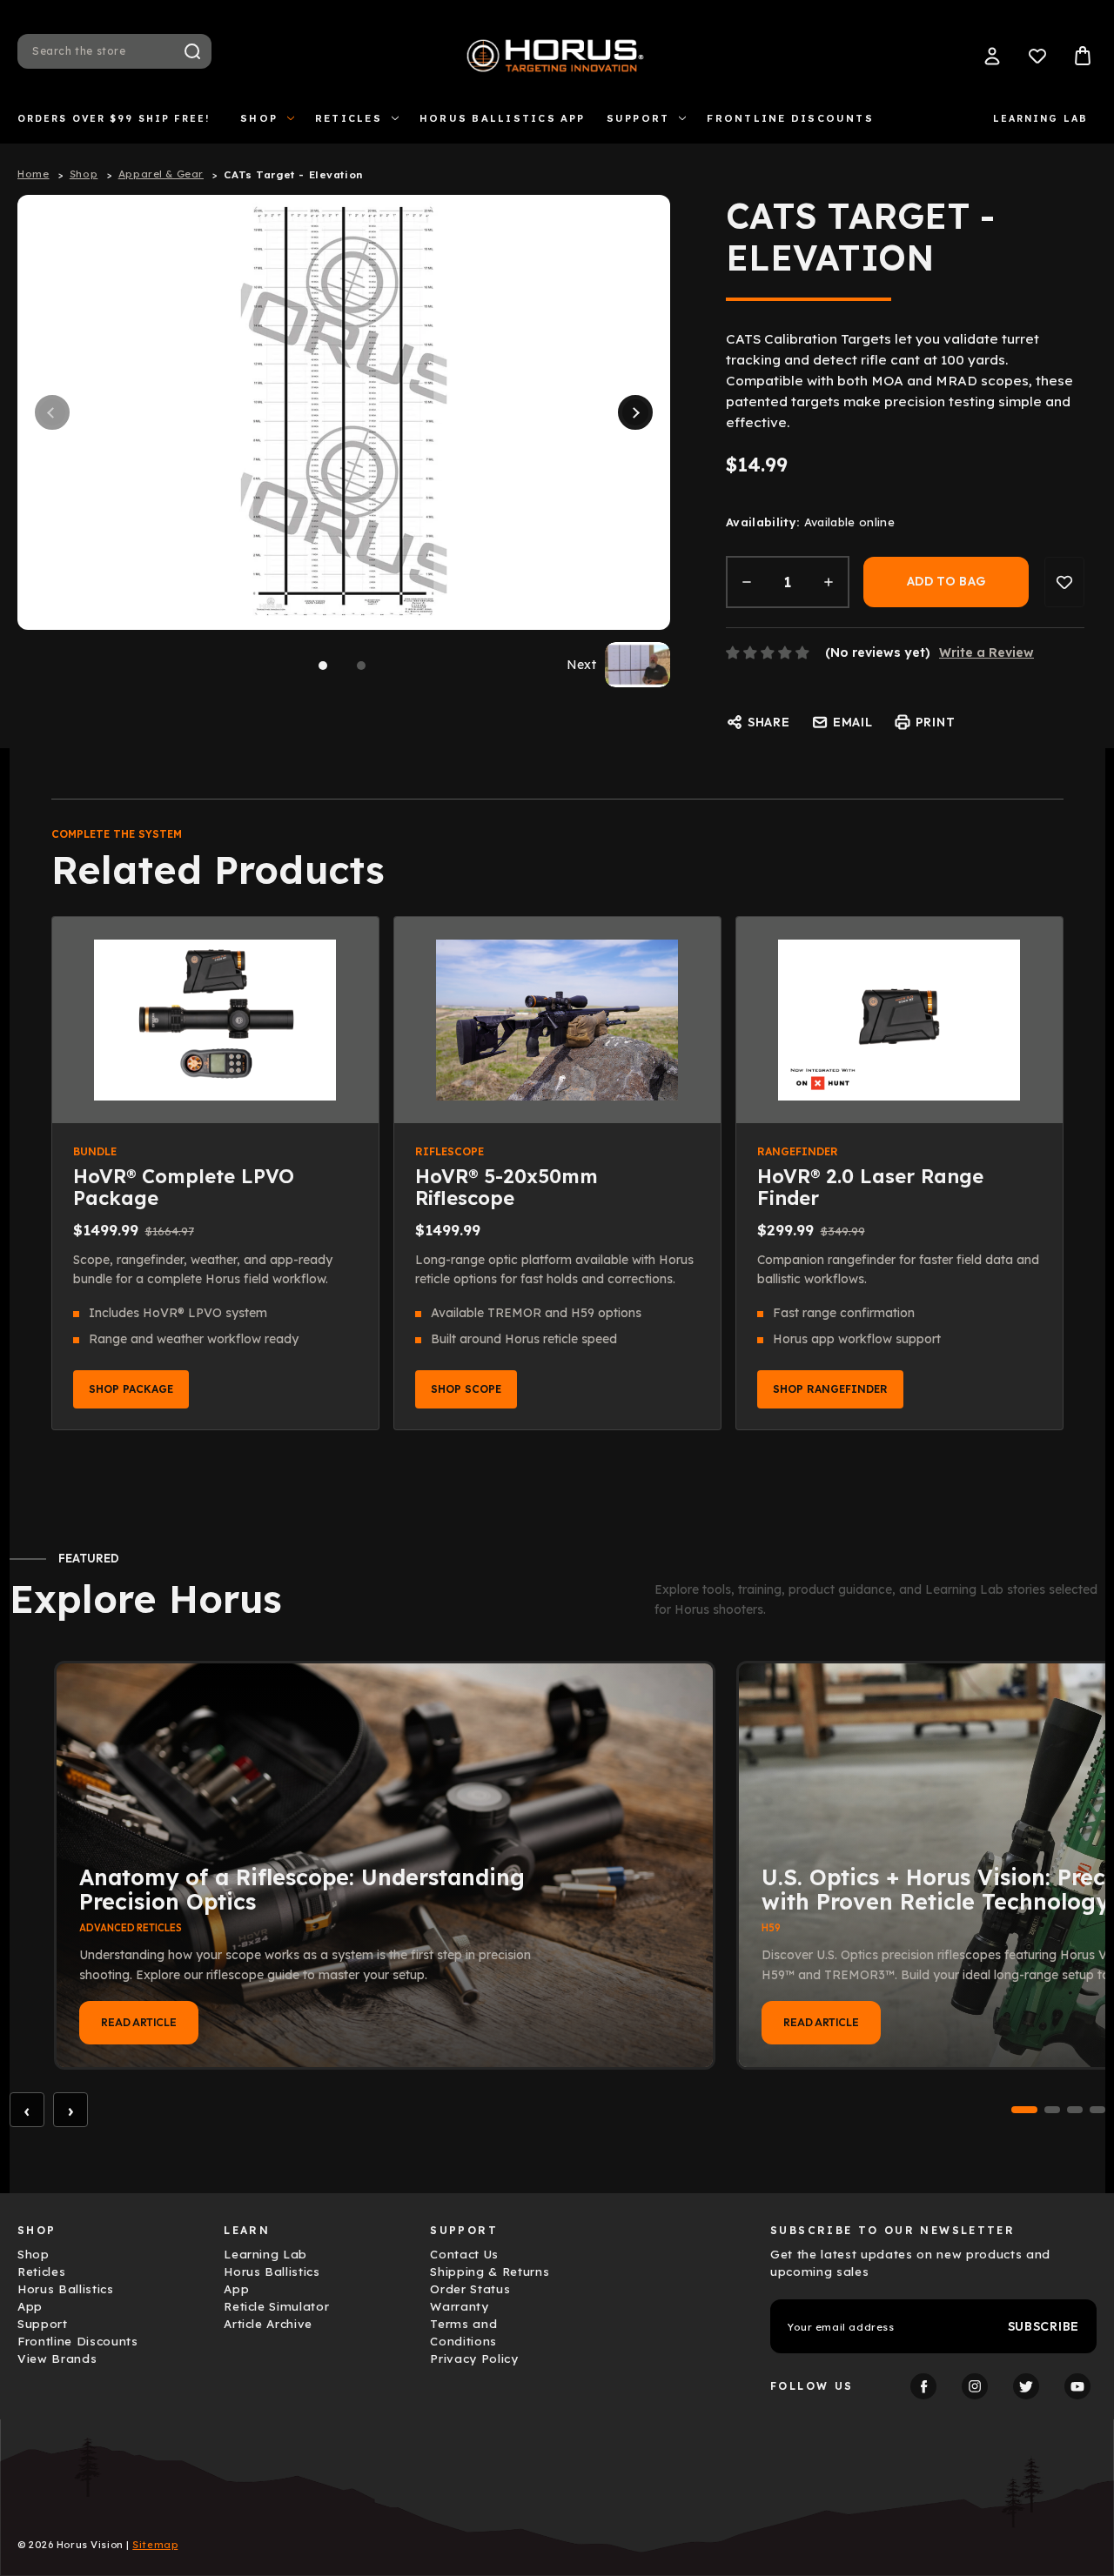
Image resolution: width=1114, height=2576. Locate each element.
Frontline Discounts (790, 118)
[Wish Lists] (1037, 56)
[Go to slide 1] (1024, 2110)
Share (769, 722)
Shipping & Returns (490, 2272)
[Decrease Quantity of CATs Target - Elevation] (747, 582)
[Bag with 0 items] (1083, 56)
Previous (52, 412)
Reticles (349, 118)
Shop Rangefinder (830, 1389)
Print (936, 722)
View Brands (57, 2359)
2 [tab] (361, 666)
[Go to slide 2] (1052, 2110)
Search (192, 51)
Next (635, 412)
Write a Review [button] (986, 652)
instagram (975, 2386)
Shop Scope (466, 1389)
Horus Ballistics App (503, 118)
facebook (923, 2386)
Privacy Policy (474, 2359)
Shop (259, 118)
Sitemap (155, 2545)
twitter (1026, 2386)
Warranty (459, 2306)
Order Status (470, 2289)
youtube (1077, 2386)
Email (853, 722)
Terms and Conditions (463, 2332)
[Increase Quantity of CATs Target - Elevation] (829, 582)
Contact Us (464, 2254)
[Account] (992, 56)
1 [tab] (323, 666)
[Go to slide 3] (1075, 2110)
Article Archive (268, 2324)
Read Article (139, 2022)
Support (638, 118)
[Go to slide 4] (1097, 2110)
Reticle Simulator (276, 2306)
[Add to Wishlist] (1064, 582)
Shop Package (131, 1389)
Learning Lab (1040, 118)
